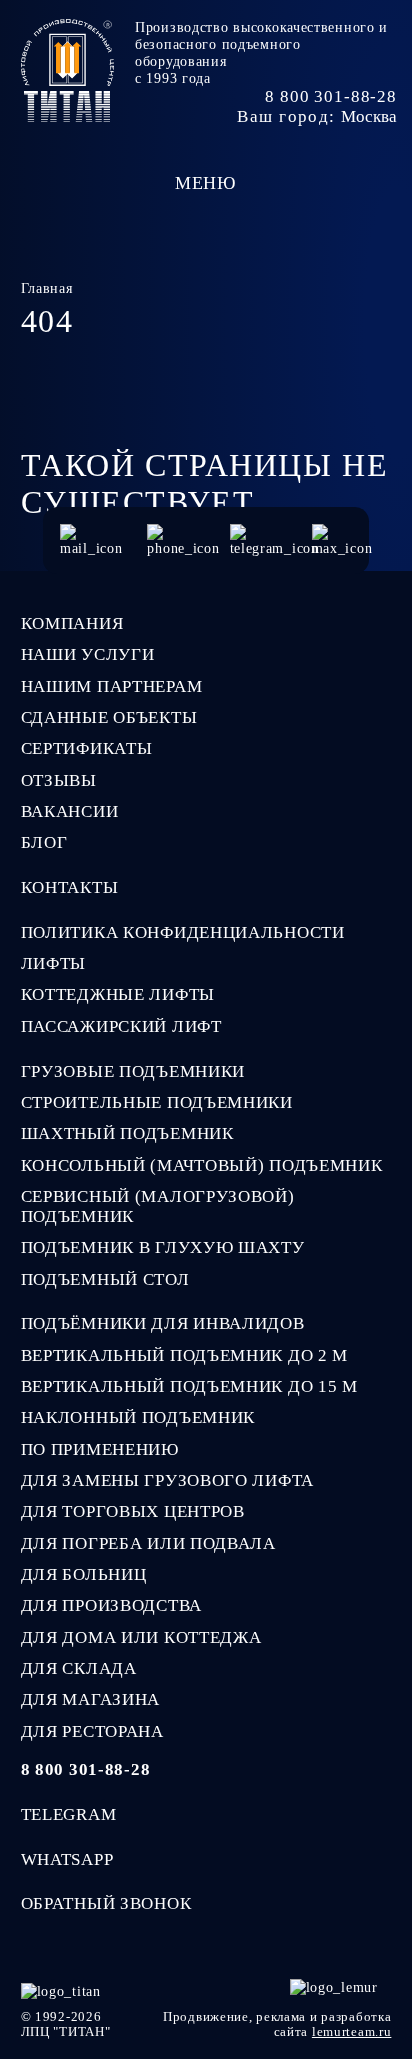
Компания (72, 623)
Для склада (79, 1668)
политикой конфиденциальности (116, 2034)
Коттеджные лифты (118, 994)
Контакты (70, 887)
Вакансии (70, 811)
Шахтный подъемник (127, 1133)
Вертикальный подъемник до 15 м (189, 1386)
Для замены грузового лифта (167, 1480)
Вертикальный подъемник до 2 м (185, 1355)
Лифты (54, 963)
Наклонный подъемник (138, 1417)
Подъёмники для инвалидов (163, 1323)
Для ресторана (92, 1731)
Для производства (111, 1605)
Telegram (69, 1814)
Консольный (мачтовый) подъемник (202, 1165)
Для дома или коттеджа (141, 1637)
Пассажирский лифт (121, 1026)
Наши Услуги (88, 654)
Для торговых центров (133, 1511)
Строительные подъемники (157, 1102)
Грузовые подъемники (133, 1071)
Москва (369, 116)
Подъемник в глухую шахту (163, 1247)
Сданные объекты (109, 717)
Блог (44, 842)
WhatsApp (67, 1859)
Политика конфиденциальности (183, 932)
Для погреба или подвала (148, 1543)
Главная (47, 288)
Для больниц (84, 1574)
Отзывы (59, 780)
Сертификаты (87, 748)
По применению (100, 1449)
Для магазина (91, 1699)
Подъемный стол (105, 1279)
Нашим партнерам (112, 686)
